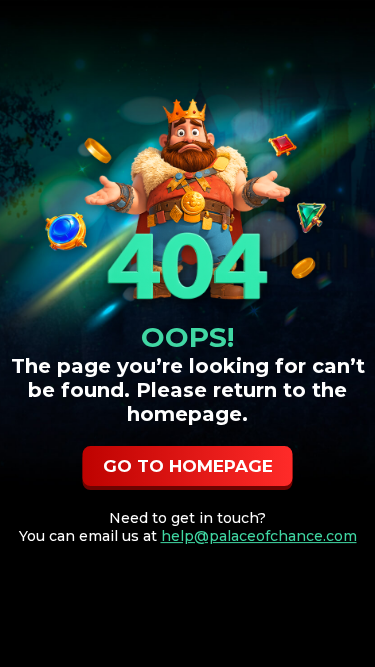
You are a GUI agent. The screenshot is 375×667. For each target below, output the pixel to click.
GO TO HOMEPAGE (188, 466)
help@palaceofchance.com (259, 536)
